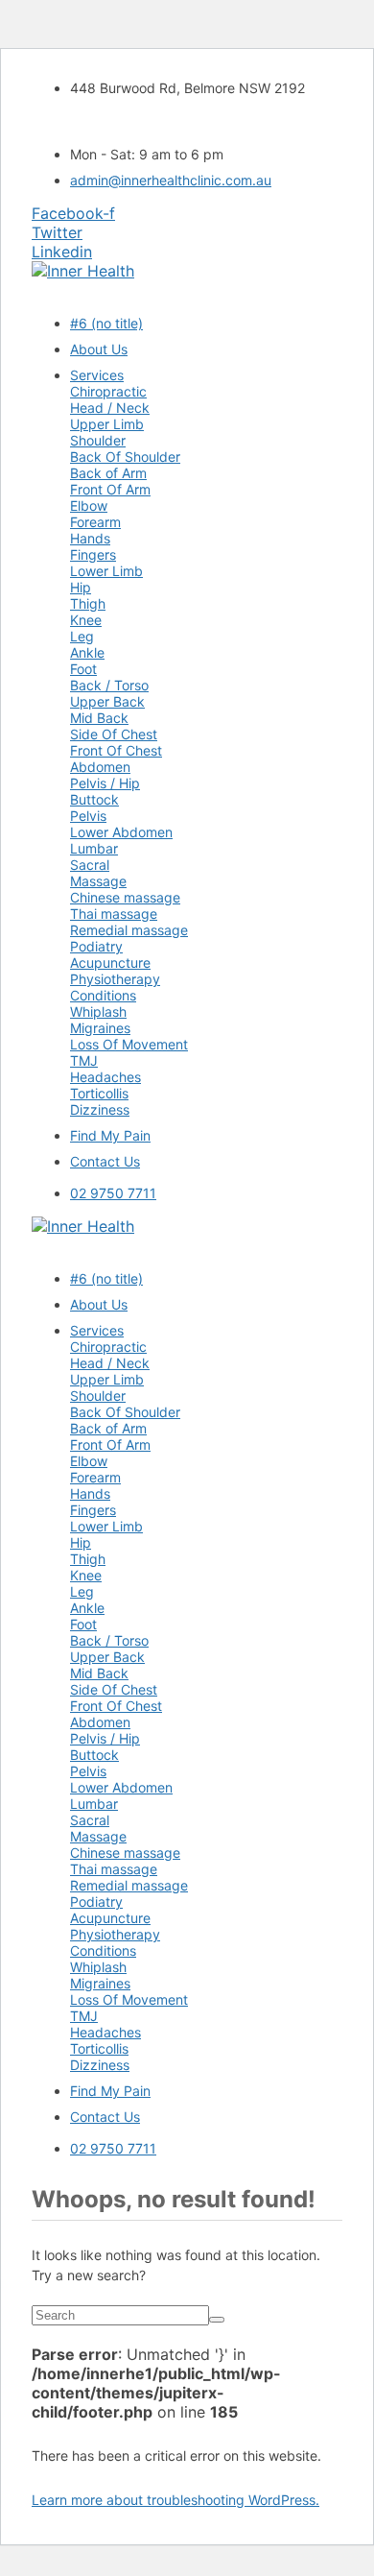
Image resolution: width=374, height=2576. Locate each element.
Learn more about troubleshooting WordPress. (175, 2500)
